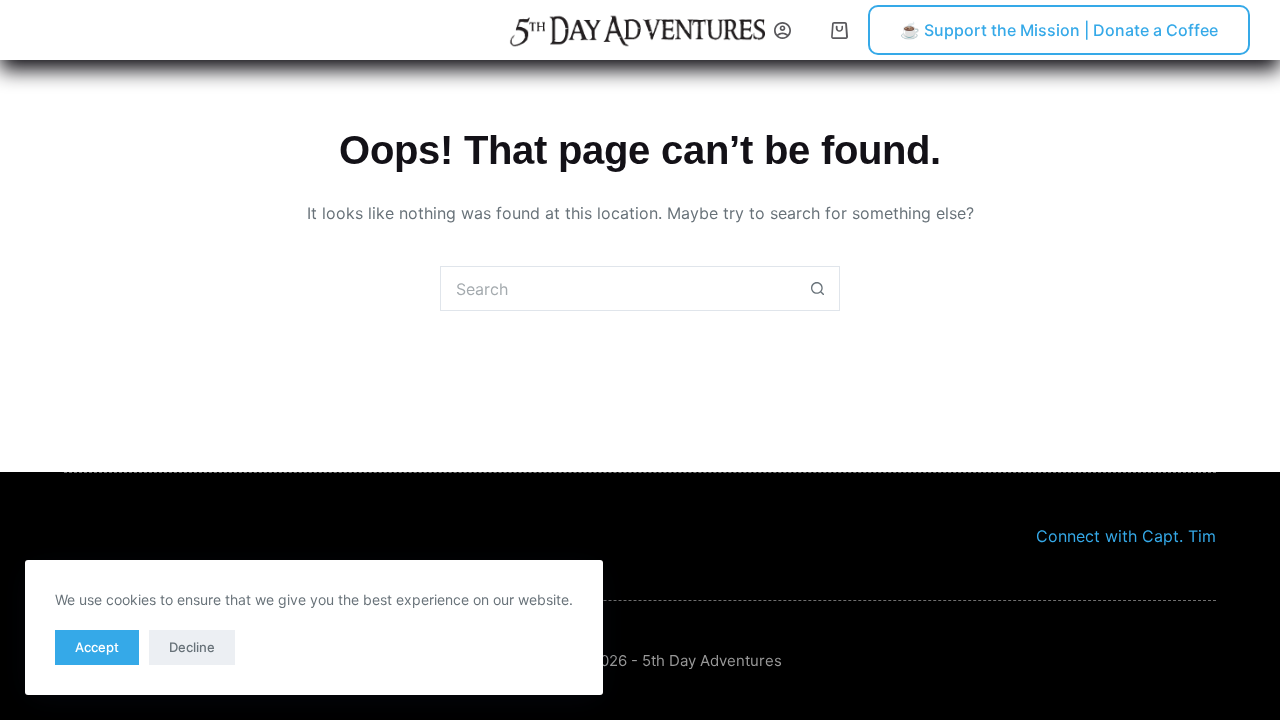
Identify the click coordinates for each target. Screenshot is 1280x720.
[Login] (782, 30)
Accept (97, 647)
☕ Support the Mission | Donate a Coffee (1059, 30)
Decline (192, 647)
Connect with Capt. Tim (1126, 536)
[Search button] (817, 288)
